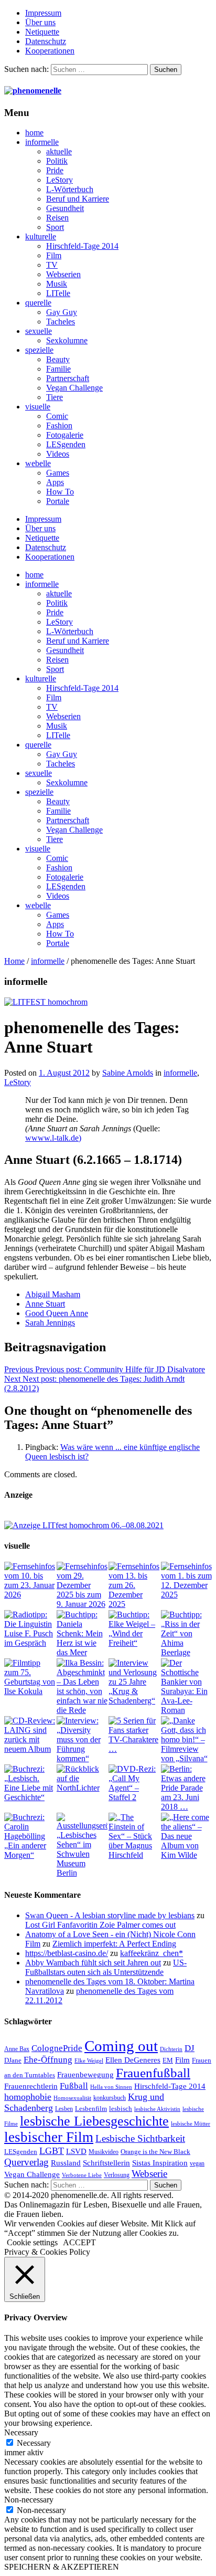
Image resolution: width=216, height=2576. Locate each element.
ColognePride (57, 2048)
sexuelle (39, 331)
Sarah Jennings (50, 1323)
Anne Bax (17, 2049)
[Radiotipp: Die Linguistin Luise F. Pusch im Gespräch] (30, 1629)
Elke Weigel (89, 2061)
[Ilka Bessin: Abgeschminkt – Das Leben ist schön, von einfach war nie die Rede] (82, 1687)
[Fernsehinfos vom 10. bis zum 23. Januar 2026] (30, 1581)
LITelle (58, 293)
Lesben (64, 2109)
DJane (13, 2060)
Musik (57, 284)
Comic (57, 416)
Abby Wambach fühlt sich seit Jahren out (93, 1963)
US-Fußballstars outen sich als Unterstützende (106, 1967)
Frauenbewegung (85, 2075)
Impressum (43, 13)
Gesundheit (65, 208)
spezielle (39, 350)
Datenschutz (46, 41)
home (34, 133)
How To (60, 492)
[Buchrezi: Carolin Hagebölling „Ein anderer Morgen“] (30, 1836)
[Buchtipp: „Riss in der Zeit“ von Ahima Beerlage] (187, 1634)
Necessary (34, 2443)
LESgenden (66, 444)
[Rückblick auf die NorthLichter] (82, 1779)
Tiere (55, 397)
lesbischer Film (49, 2137)
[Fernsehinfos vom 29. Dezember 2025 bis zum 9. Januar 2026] (82, 1585)
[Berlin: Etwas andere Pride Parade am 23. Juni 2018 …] (187, 1788)
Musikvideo (104, 2152)
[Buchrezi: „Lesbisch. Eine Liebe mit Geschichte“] (30, 1783)
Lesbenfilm (91, 2109)
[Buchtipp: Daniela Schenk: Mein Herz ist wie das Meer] (82, 1634)
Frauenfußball (153, 2073)
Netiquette (42, 32)
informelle (42, 142)
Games (58, 473)
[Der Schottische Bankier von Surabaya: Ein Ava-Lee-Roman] (187, 1687)
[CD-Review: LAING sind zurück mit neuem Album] (30, 1735)
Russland (66, 2163)
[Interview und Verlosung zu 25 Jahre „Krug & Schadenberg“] (134, 1682)
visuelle (38, 407)
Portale (58, 501)
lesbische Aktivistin (157, 2109)
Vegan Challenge (74, 388)
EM (168, 2060)
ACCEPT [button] (79, 2242)
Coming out (121, 2046)
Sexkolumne (67, 340)
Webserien (63, 274)
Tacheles (61, 322)
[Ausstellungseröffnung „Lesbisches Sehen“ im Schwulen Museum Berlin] (82, 1845)
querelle (38, 303)
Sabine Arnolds (128, 1073)
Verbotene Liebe (82, 2175)
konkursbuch (110, 2098)
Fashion (59, 425)
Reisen (57, 218)
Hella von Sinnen (111, 2087)
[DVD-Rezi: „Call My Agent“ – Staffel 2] (134, 1783)
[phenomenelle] (33, 91)
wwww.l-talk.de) (53, 1138)
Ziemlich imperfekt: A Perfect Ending (114, 1944)
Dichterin (171, 2049)
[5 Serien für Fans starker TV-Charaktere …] (134, 1735)
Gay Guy (62, 312)
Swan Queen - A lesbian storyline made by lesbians (110, 1915)
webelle (38, 463)
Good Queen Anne (57, 1313)
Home (14, 961)
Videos (58, 454)
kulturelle (41, 236)
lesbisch (121, 2109)
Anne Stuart (45, 1304)
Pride (55, 170)
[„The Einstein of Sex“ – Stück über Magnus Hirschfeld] (134, 1836)
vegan (197, 2163)
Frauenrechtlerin (31, 2086)
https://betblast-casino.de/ (67, 1953)
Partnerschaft (68, 378)
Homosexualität (72, 2098)
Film (54, 255)
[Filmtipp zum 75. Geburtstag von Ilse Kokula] (30, 1677)
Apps (55, 482)
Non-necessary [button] (29, 2500)
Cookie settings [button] (32, 2242)
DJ (190, 2048)
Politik (57, 161)
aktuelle (59, 151)
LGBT (52, 2151)
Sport (55, 227)
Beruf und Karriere (78, 199)
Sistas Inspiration (160, 2163)
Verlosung (117, 2175)
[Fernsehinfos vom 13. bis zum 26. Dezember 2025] (134, 1585)
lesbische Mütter (191, 2124)
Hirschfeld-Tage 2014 (82, 246)
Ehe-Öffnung (48, 2060)
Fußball (74, 2086)
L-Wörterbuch (70, 189)
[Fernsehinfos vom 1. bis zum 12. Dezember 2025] (187, 1581)
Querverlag (26, 2162)
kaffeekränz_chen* (152, 1953)
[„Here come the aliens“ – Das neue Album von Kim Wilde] (187, 1836)
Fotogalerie (65, 435)
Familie (58, 369)
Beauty (58, 359)
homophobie (28, 2097)
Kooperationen (50, 51)
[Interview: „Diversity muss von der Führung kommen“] (82, 1740)
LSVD (76, 2151)
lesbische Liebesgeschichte (94, 2121)
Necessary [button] (21, 2432)
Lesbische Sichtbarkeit (140, 2138)
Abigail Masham (53, 1294)
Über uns (40, 22)
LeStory (60, 180)
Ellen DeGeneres (133, 2060)
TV (52, 265)
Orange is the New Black (155, 2152)
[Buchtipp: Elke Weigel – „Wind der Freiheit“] (134, 1629)
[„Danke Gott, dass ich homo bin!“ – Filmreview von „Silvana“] (187, 1740)
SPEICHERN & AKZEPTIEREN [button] (62, 2567)
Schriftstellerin (106, 2163)
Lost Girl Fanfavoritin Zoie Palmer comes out (100, 1925)
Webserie (149, 2174)
